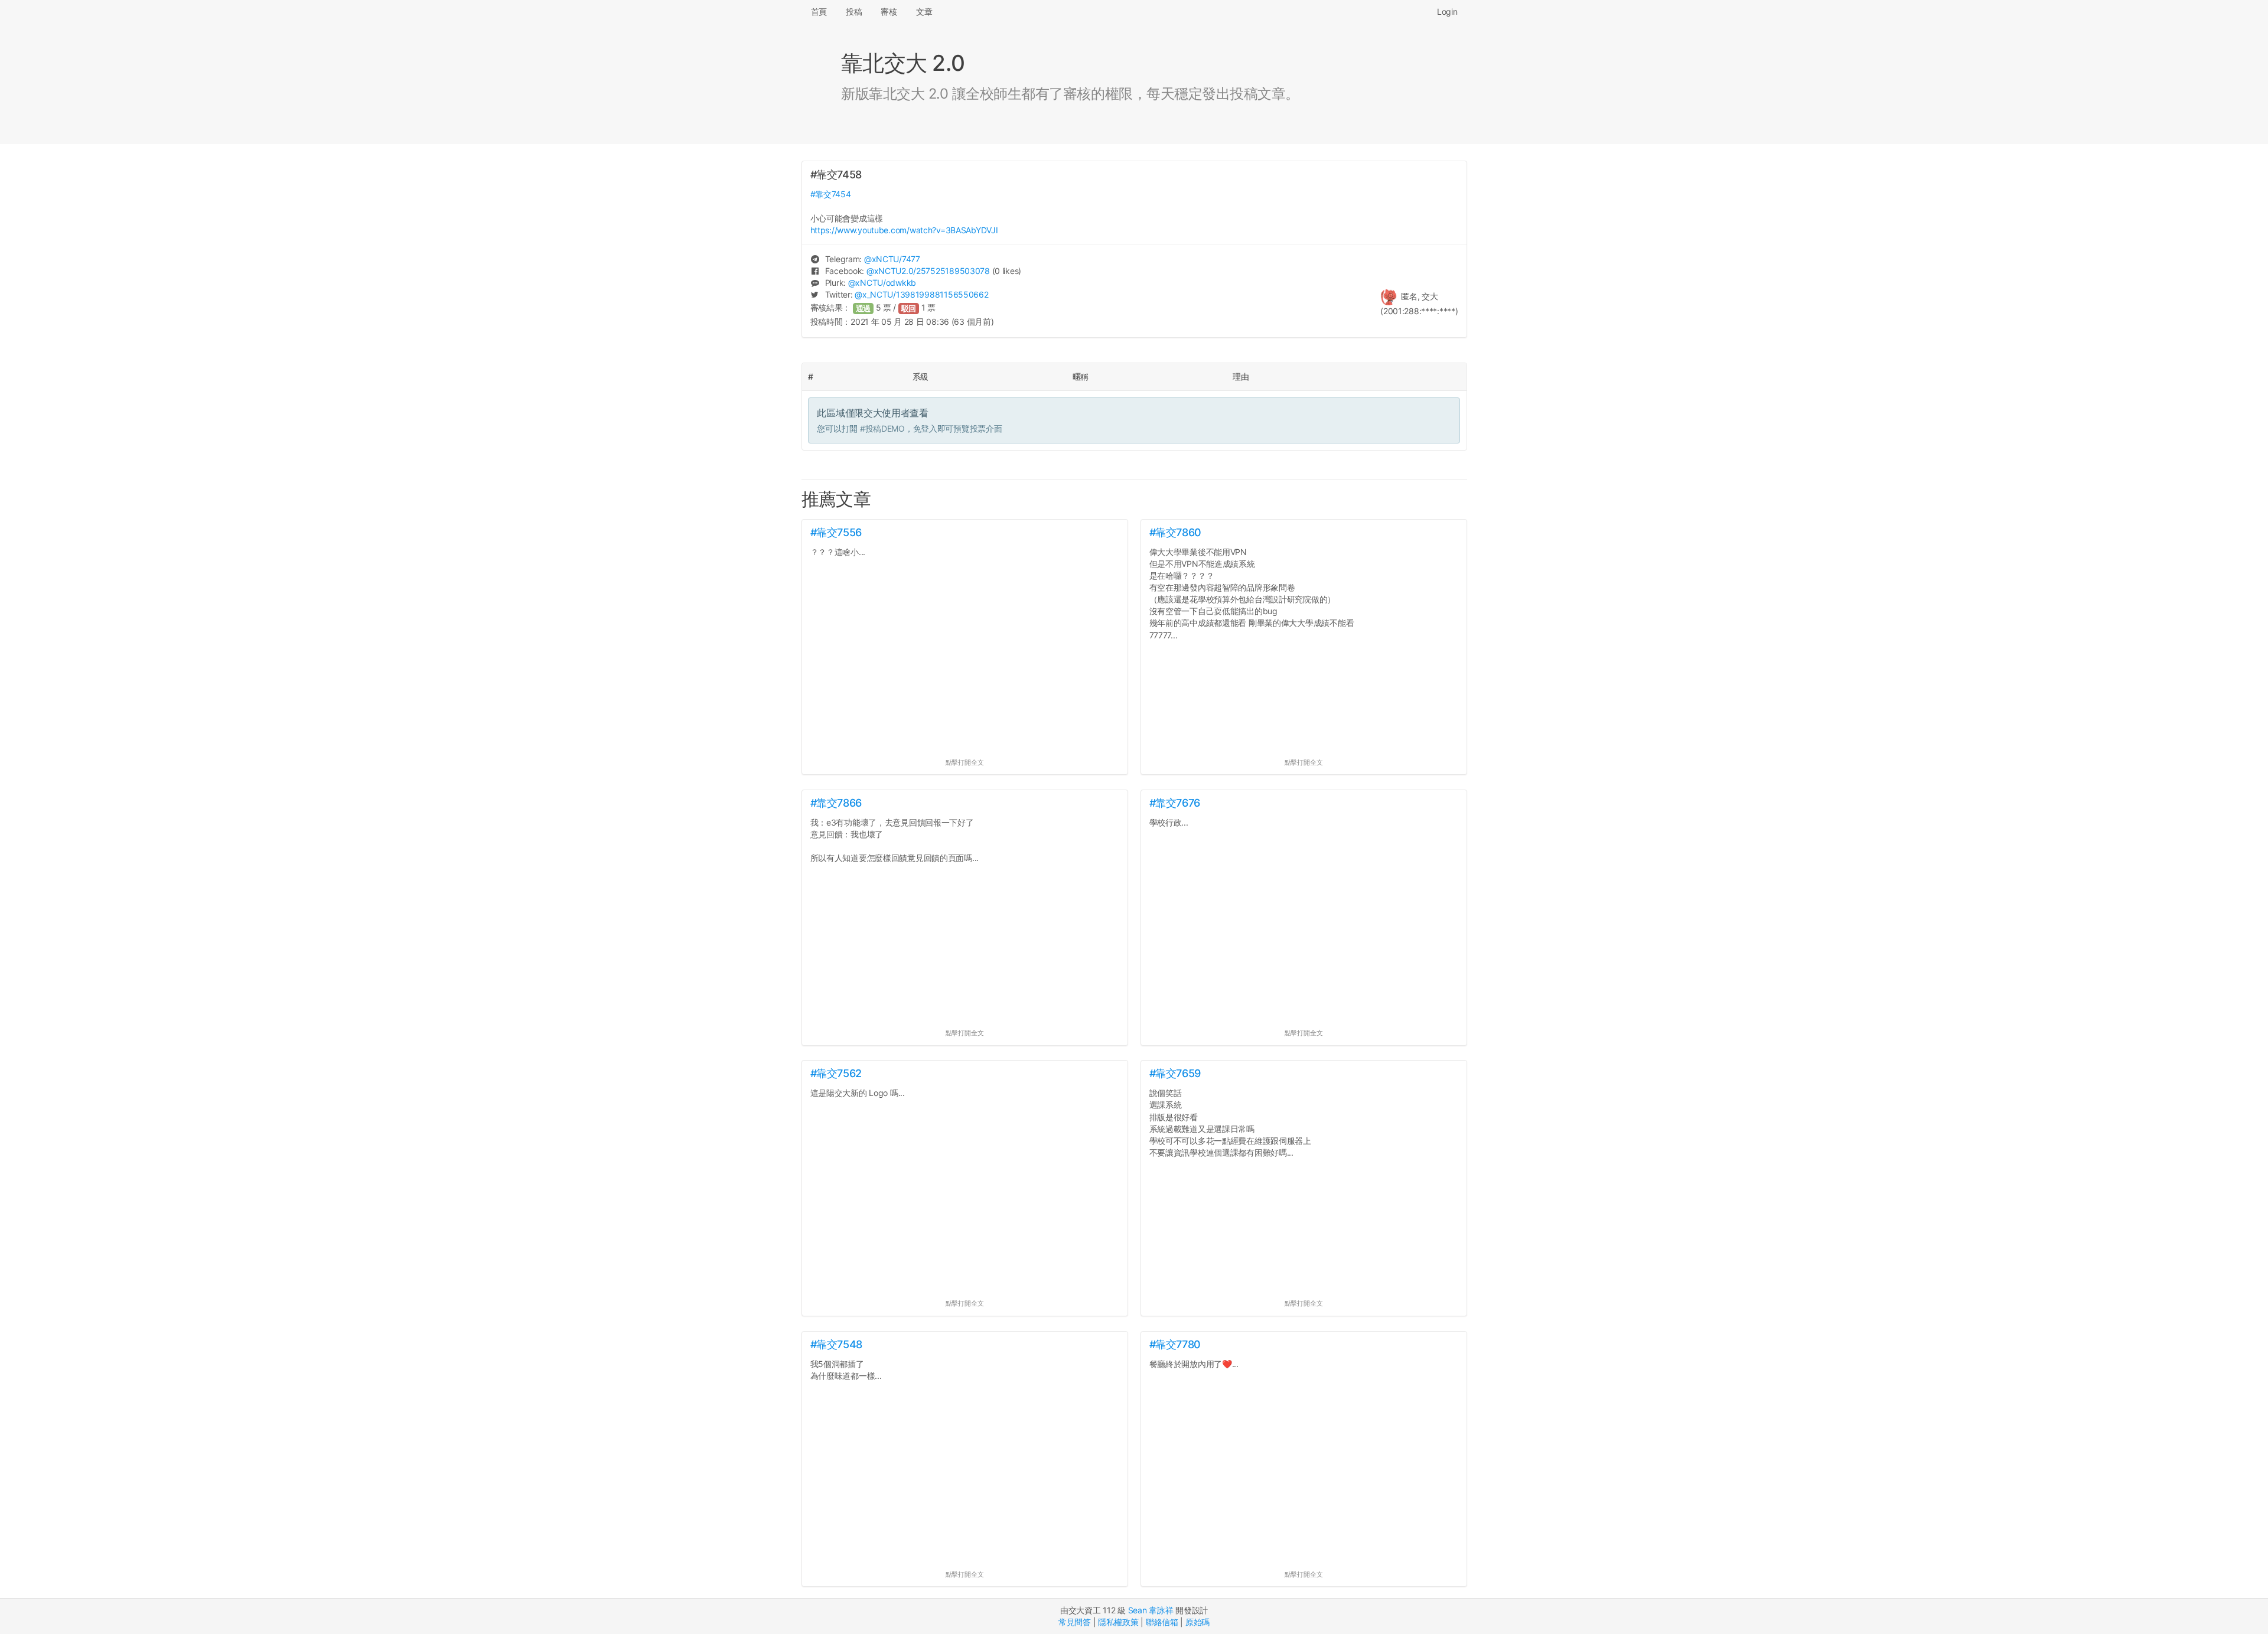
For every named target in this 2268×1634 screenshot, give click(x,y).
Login (1447, 12)
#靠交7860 (1175, 532)
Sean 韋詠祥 (1151, 1610)
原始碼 (1197, 1622)
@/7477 (892, 259)
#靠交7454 (831, 194)
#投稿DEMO (882, 428)
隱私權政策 (1118, 1622)
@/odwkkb (882, 283)
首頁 (819, 12)
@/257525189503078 (928, 271)
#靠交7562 (836, 1073)
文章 (924, 12)
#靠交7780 (1175, 1344)
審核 (889, 12)
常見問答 (1075, 1622)
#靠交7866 (836, 803)
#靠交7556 (836, 532)
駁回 (909, 309)
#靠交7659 (1175, 1073)
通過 (863, 309)
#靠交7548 (836, 1344)
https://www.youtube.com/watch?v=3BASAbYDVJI (904, 230)
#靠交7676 (1175, 803)
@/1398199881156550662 (921, 294)
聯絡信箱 (1162, 1622)
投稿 (854, 12)
